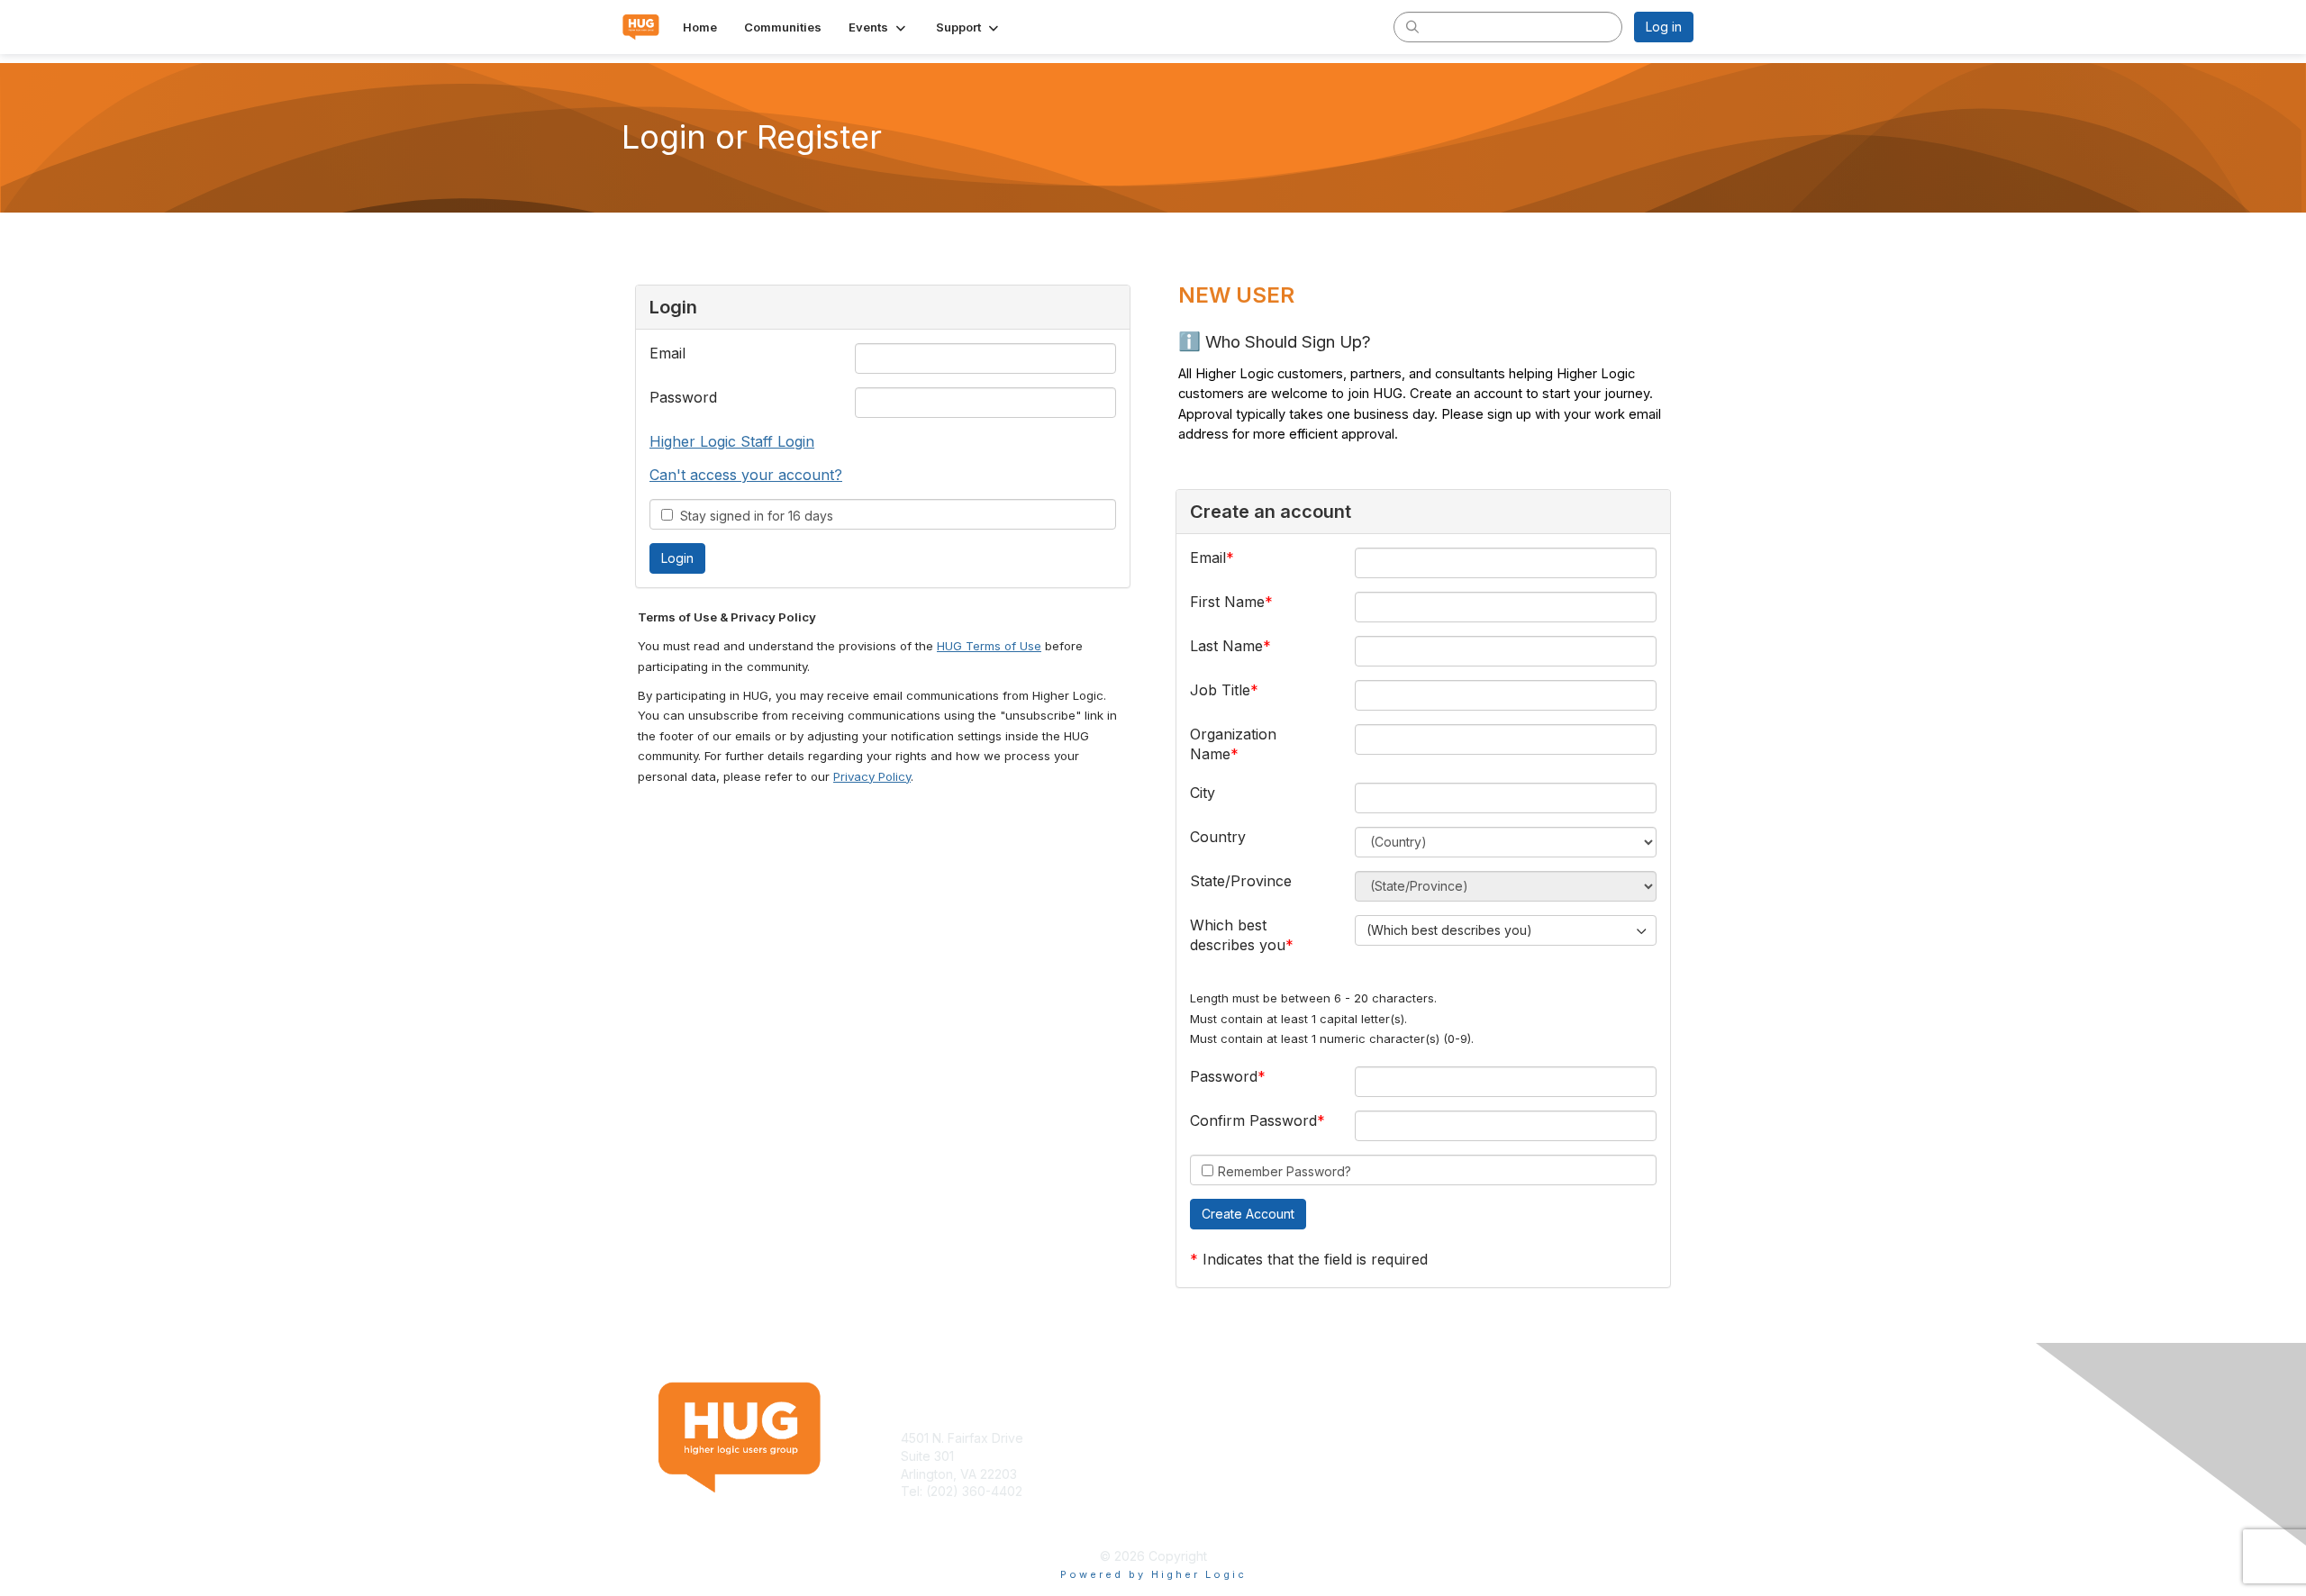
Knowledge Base (1211, 1438)
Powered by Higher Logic (1153, 1574)
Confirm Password (1253, 1120)
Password (683, 397)
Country (1218, 837)
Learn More (1194, 1456)
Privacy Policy (872, 776)
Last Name (1226, 646)
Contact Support (949, 1509)
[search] (1412, 26)
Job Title (1220, 690)
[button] (879, 27)
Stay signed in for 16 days (753, 516)
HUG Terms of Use (989, 646)
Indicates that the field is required (1315, 1259)
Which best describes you (1238, 935)
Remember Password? (1285, 1171)
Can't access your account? (746, 475)
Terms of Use (1461, 1438)
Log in (1664, 27)
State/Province (1241, 881)
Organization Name (1233, 744)
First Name (1227, 602)
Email (667, 353)
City (1203, 793)
